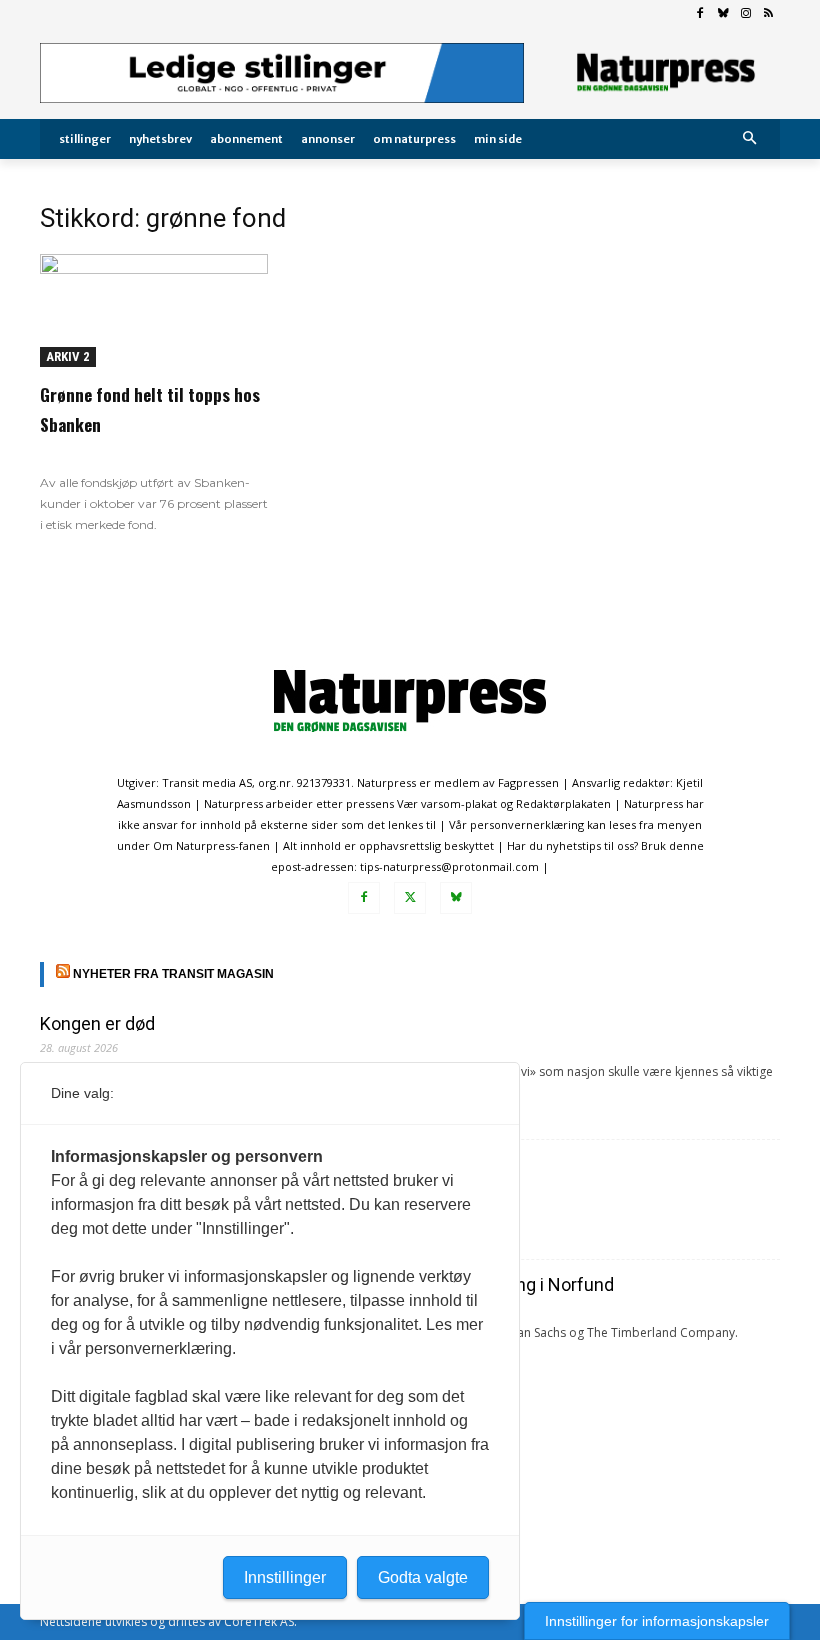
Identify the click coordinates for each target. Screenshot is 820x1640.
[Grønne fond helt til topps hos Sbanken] (154, 310)
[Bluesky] (723, 14)
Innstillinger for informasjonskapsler (657, 1621)
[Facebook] (700, 14)
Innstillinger (285, 1577)
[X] (410, 898)
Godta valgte (423, 1577)
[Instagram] (745, 14)
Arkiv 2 (68, 356)
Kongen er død (97, 1023)
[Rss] (768, 14)
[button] (750, 139)
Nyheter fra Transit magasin (173, 974)
